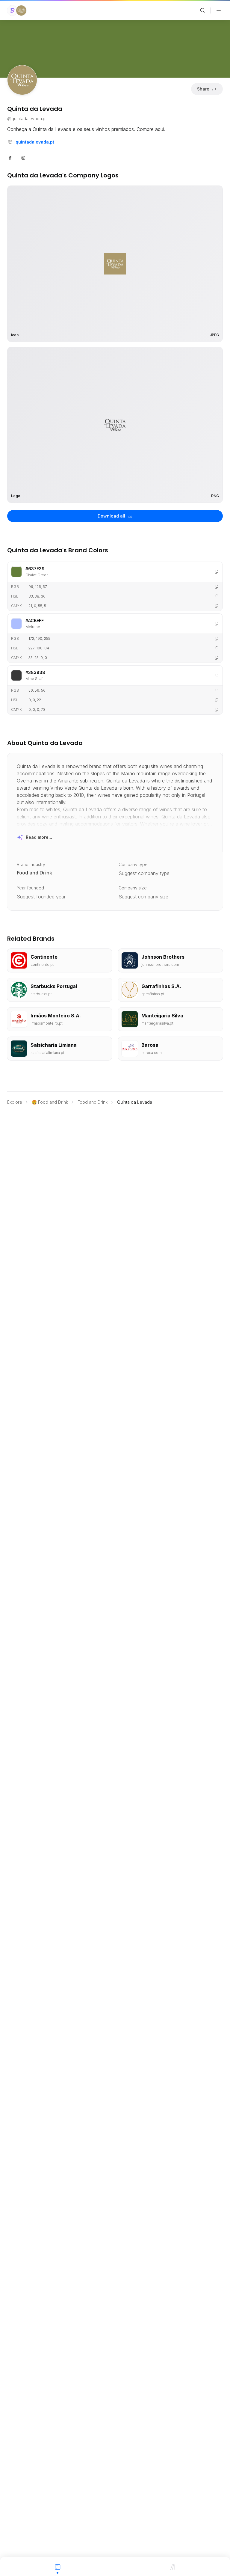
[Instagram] (23, 157)
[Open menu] (219, 10)
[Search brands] (203, 10)
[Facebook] (10, 157)
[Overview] (57, 2566)
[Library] (172, 2566)
